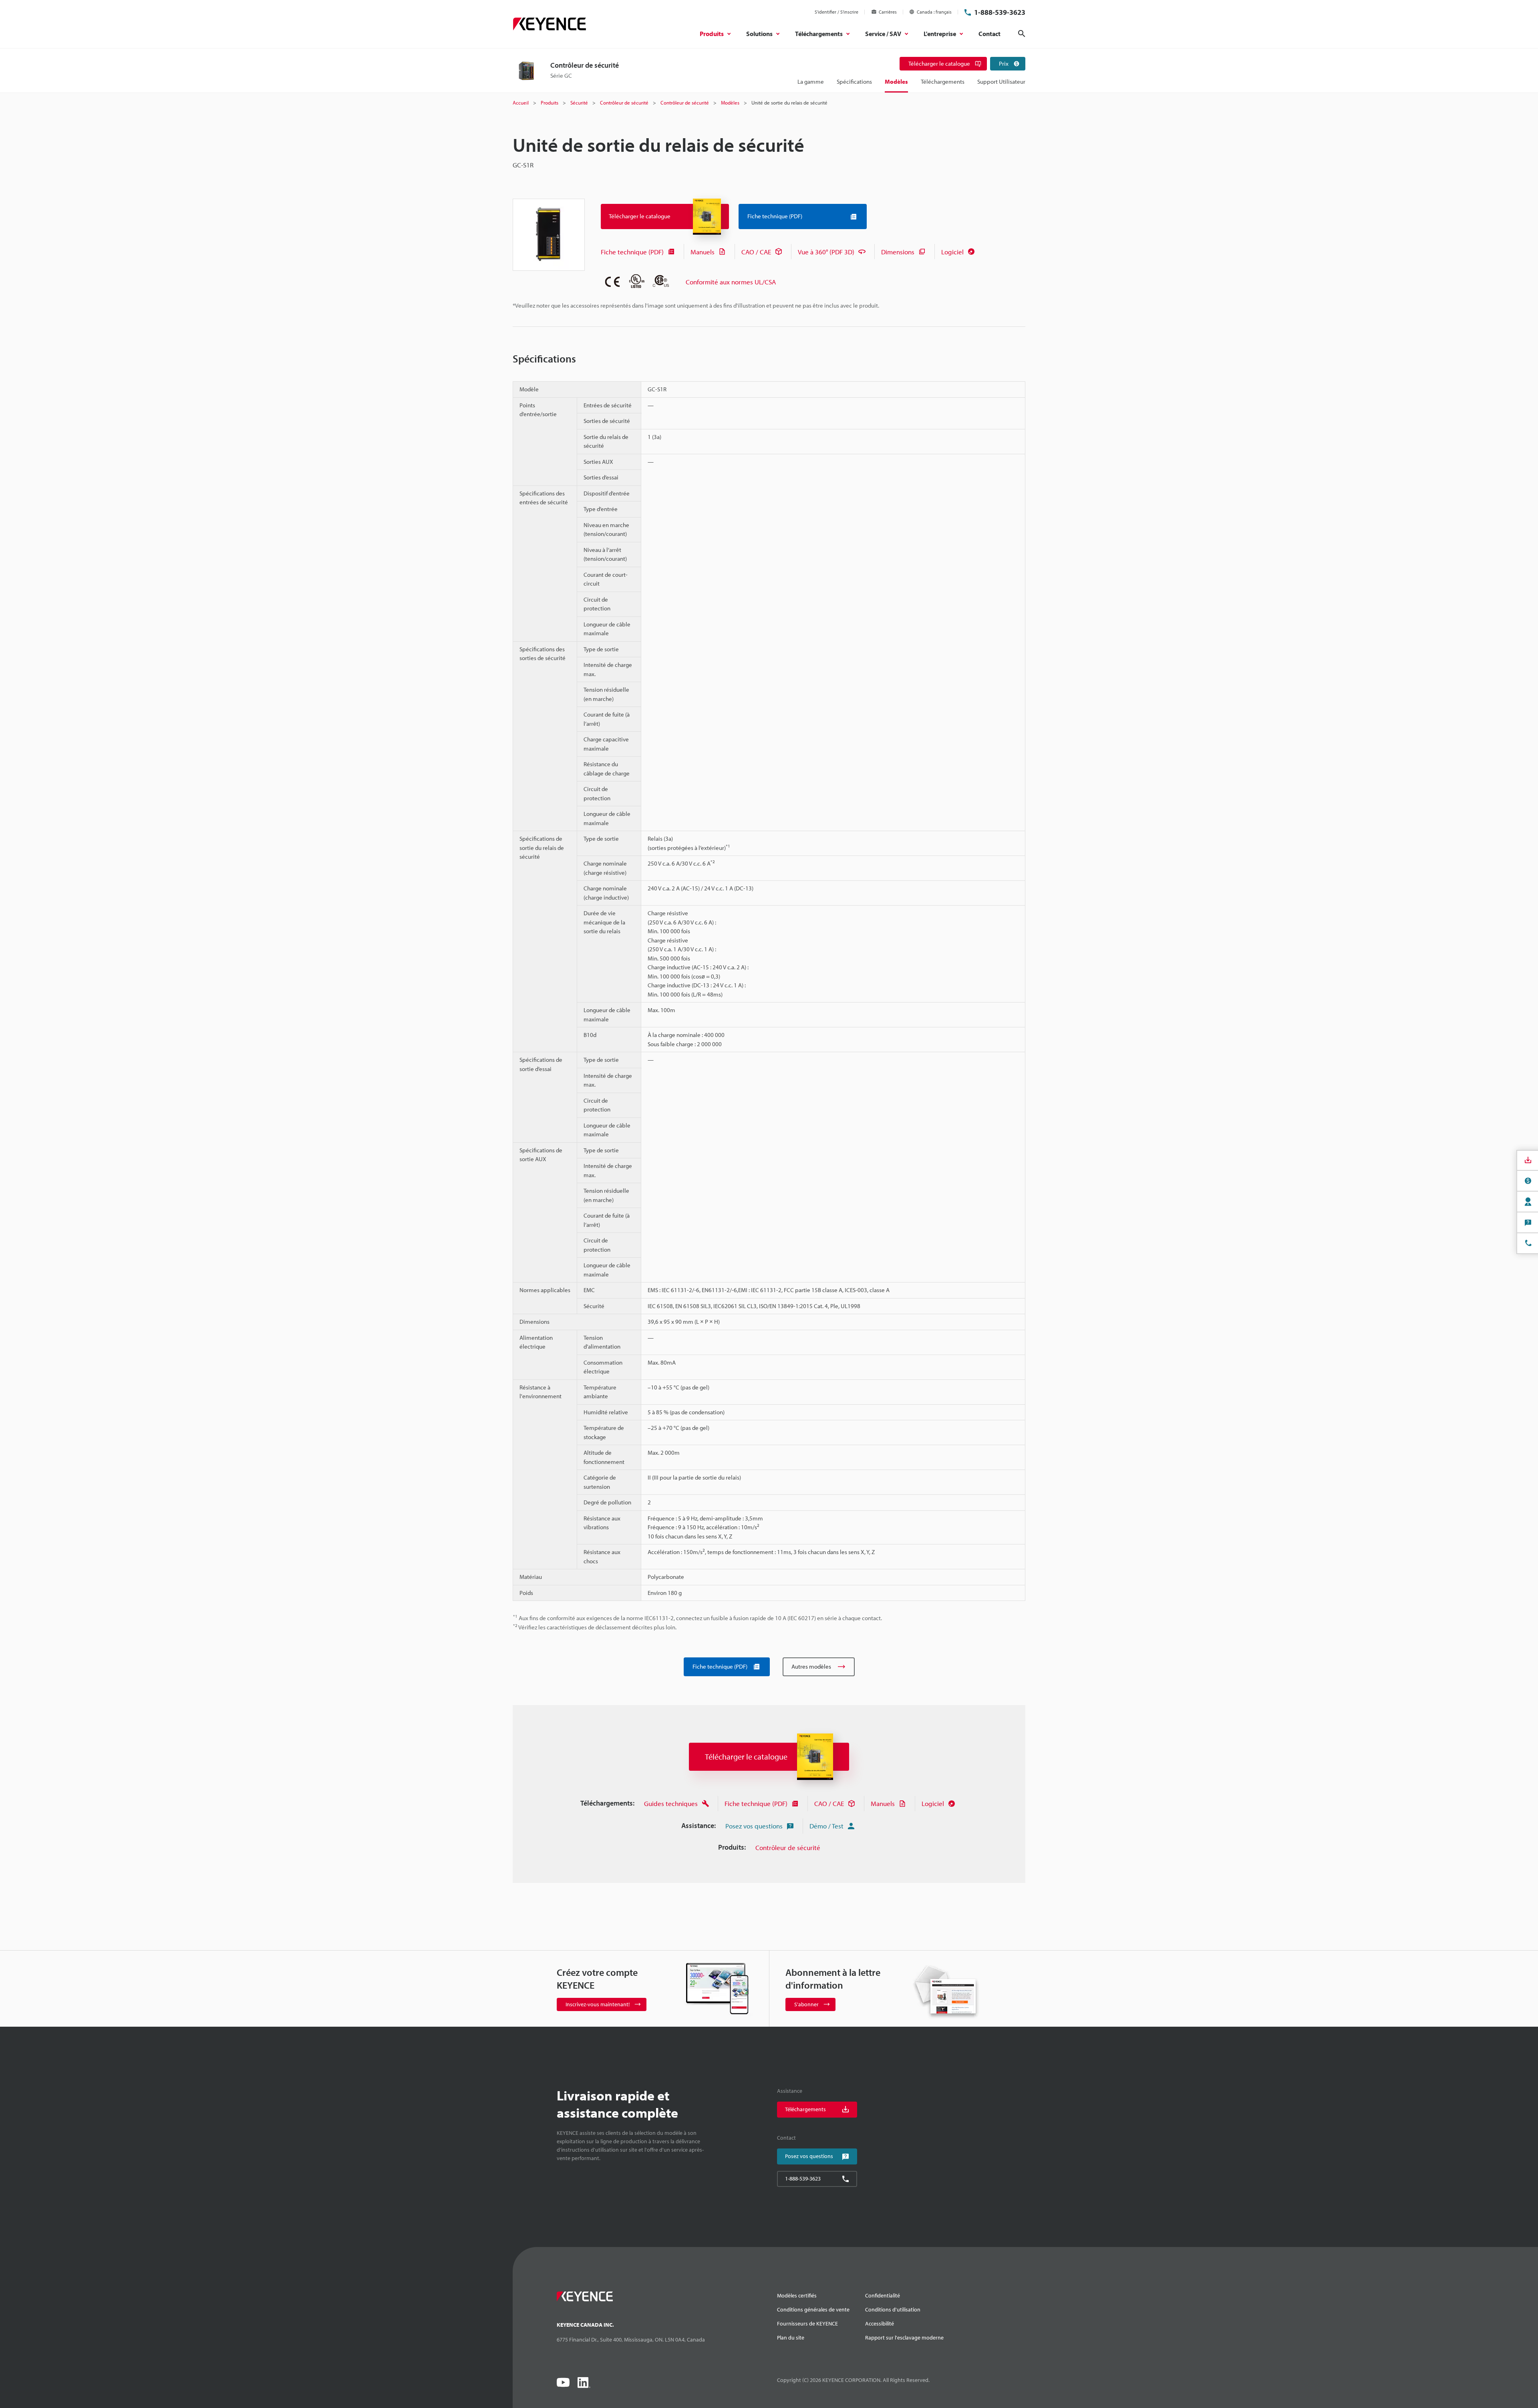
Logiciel (952, 252)
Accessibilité (880, 2323)
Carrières (888, 12)
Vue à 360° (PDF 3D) (826, 252)
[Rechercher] (1022, 34)
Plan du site (791, 2338)
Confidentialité (883, 2295)
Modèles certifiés (797, 2295)
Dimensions (898, 252)
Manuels (703, 252)
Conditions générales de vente (813, 2309)
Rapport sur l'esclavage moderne (904, 2338)
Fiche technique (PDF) (632, 252)
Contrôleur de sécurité (788, 1847)
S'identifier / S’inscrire (836, 12)
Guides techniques (671, 1803)
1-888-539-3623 (1000, 12)
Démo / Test (826, 1826)
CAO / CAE (756, 252)
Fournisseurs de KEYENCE (807, 2323)
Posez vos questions (754, 1826)
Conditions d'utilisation (893, 2309)
